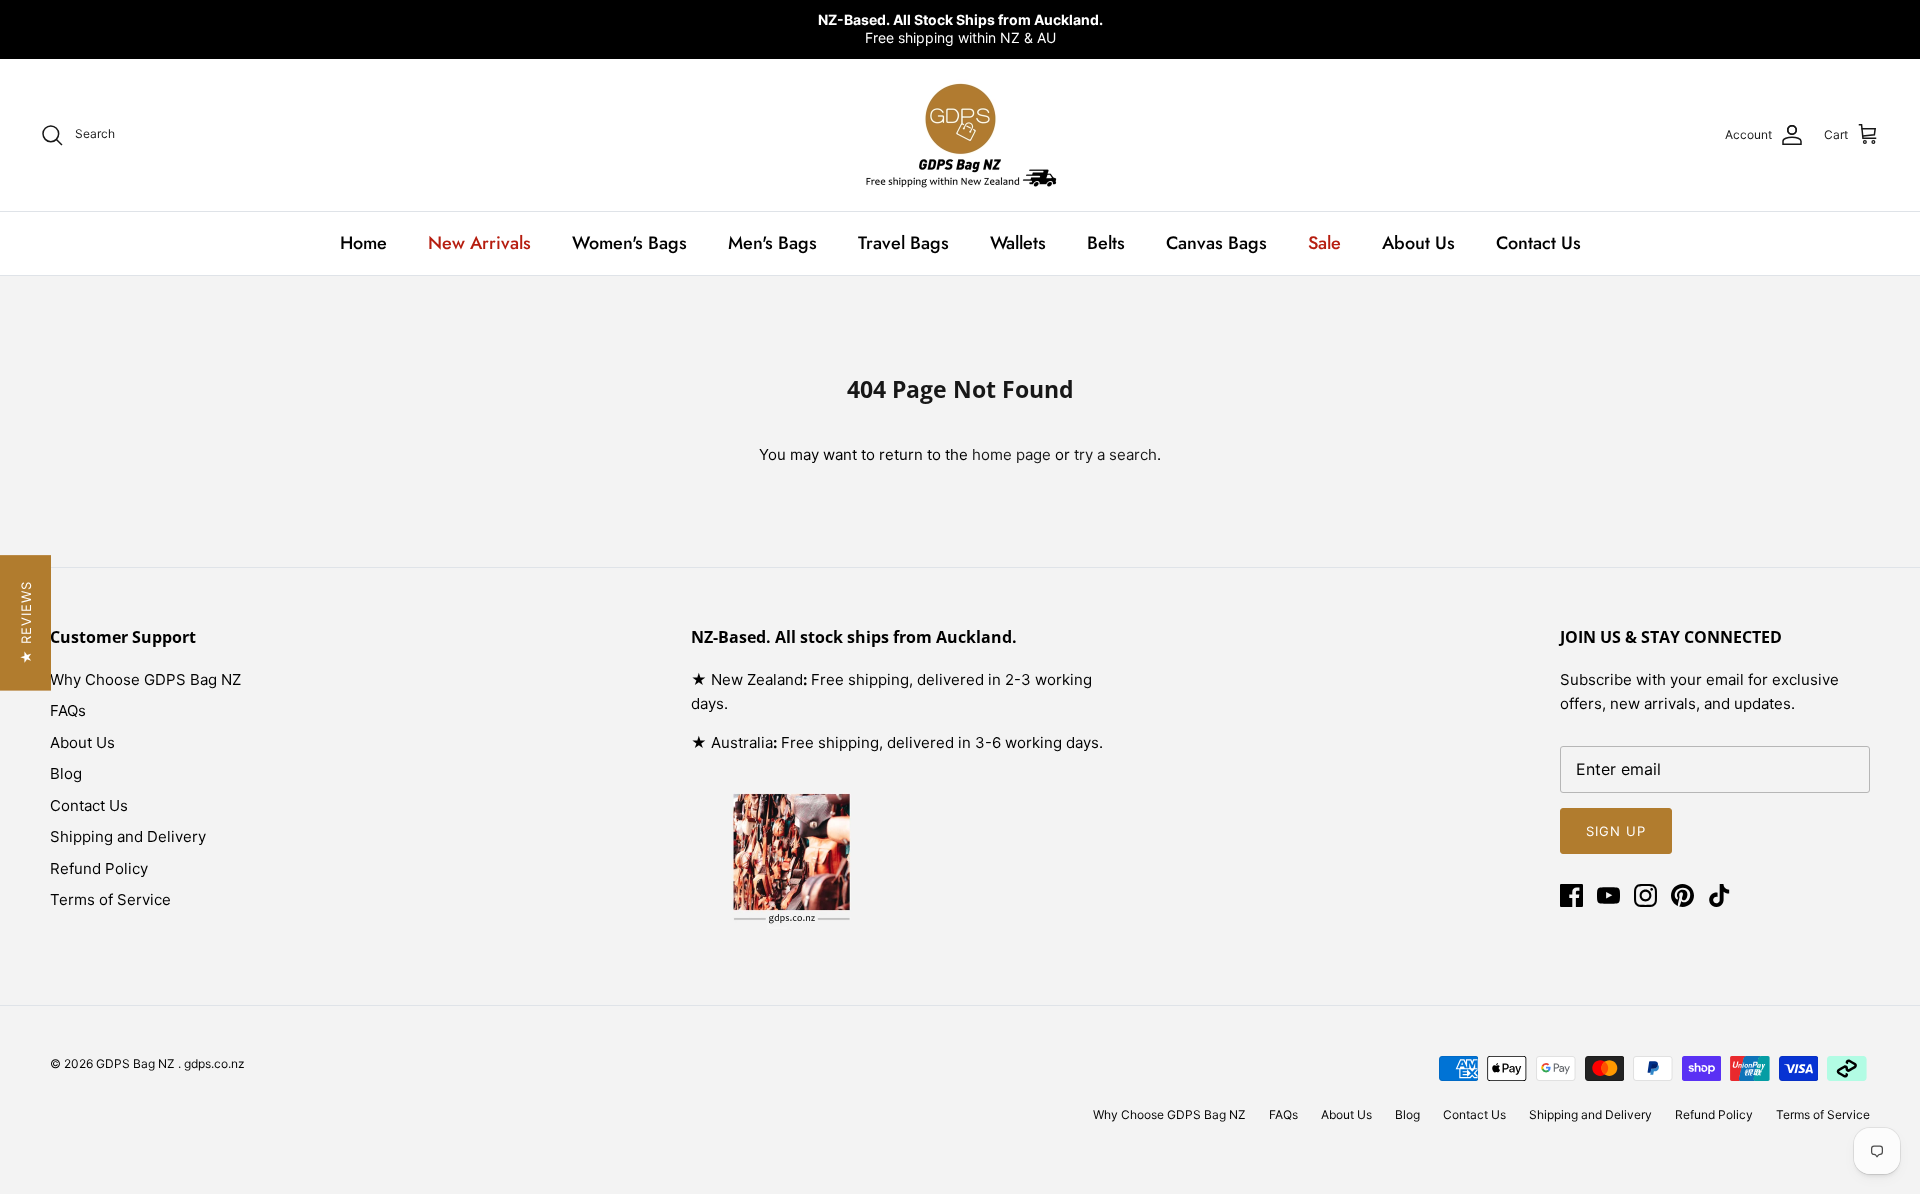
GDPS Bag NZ (137, 1063)
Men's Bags (772, 243)
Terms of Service (110, 899)
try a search (1115, 454)
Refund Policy (99, 868)
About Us (1418, 243)
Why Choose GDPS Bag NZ (145, 679)
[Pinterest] (1682, 895)
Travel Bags (903, 243)
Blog (66, 773)
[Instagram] (1645, 895)
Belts (1106, 243)
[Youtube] (1608, 895)
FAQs (68, 710)
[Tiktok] (1719, 895)
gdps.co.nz (214, 1063)
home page (1011, 454)
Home (363, 243)
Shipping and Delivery (128, 836)
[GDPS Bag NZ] (960, 135)
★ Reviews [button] (26, 622)
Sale (1324, 243)
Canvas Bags (1216, 243)
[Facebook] (1571, 895)
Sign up (1616, 831)
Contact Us (1538, 243)
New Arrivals (479, 243)
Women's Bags (629, 243)
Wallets (1018, 243)
